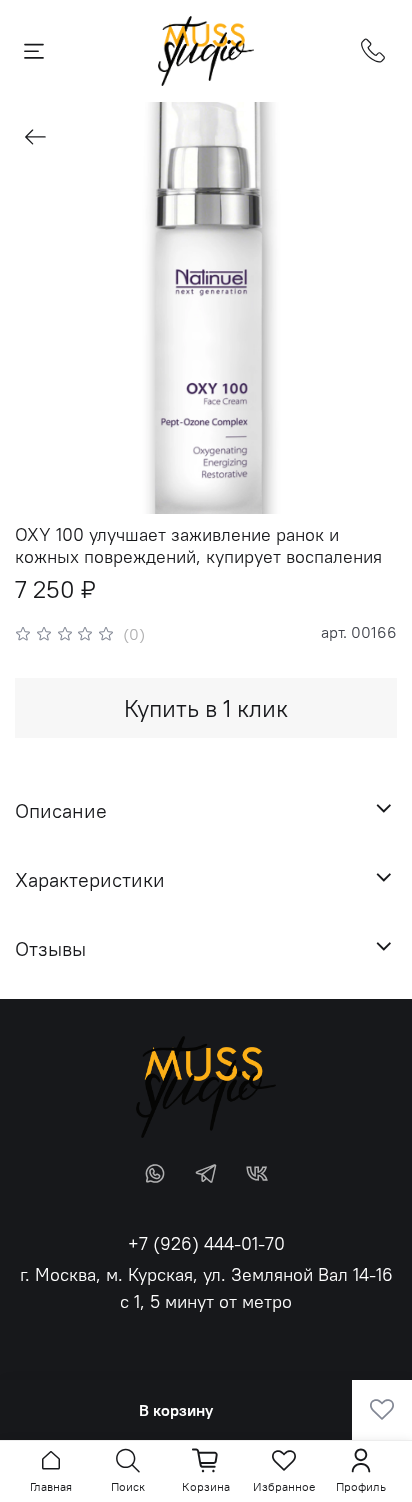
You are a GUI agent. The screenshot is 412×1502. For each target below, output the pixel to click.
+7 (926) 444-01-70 (206, 1243)
